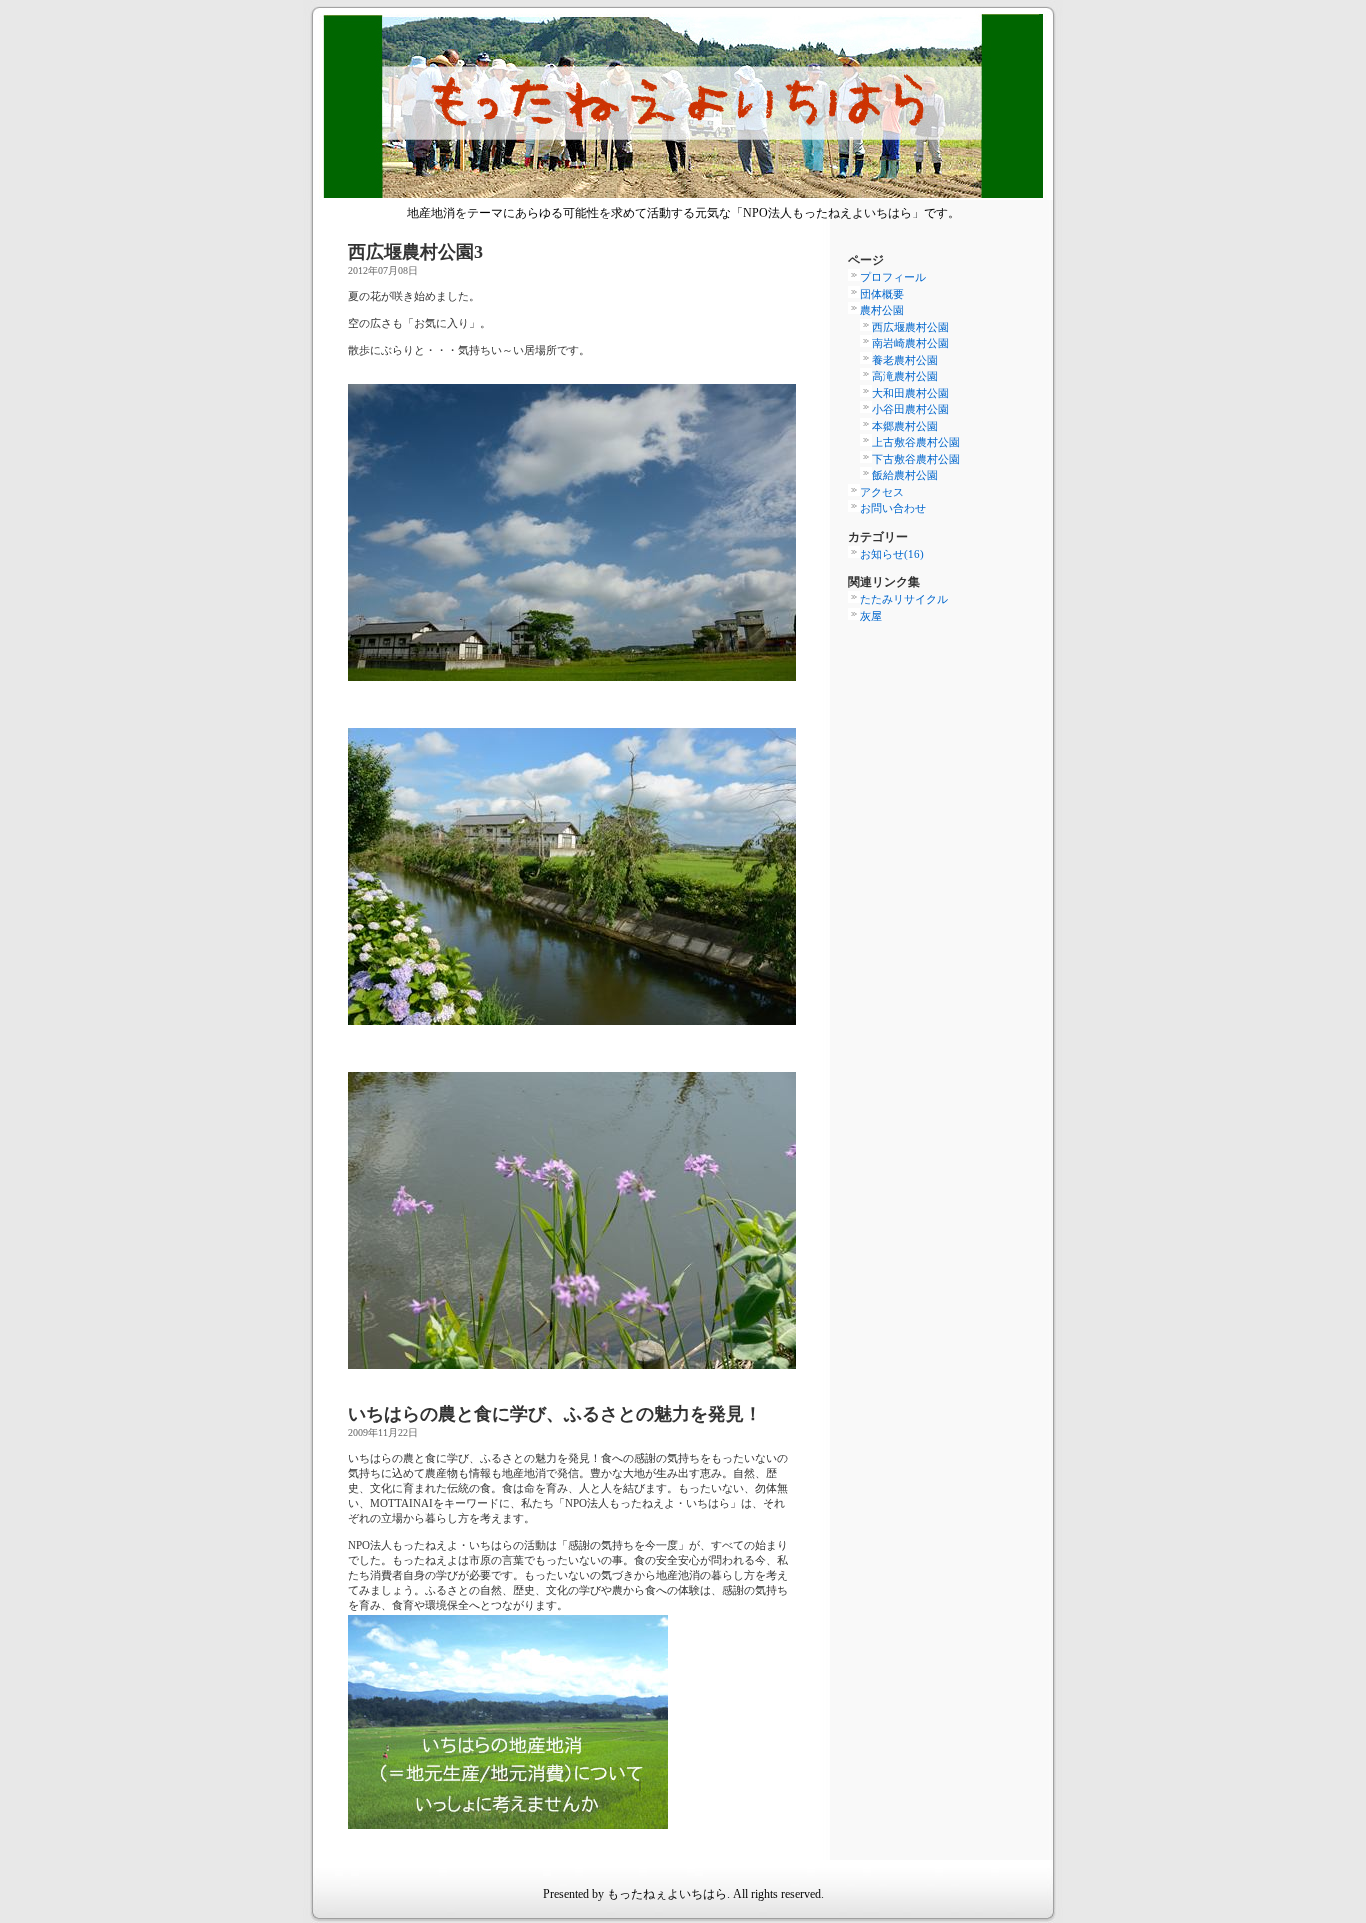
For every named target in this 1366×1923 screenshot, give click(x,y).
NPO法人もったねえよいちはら (683, 108)
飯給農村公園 (905, 475)
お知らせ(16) (892, 554)
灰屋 (871, 616)
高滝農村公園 (905, 376)
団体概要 (882, 294)
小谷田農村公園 (910, 409)
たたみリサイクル (904, 599)
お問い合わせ (893, 508)
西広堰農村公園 (910, 327)
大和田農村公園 (910, 393)
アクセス (882, 492)
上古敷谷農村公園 (916, 442)
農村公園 (882, 310)
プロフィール (893, 277)
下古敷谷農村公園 (916, 459)
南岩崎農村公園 (910, 343)
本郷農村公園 (905, 426)
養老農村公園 (905, 360)
